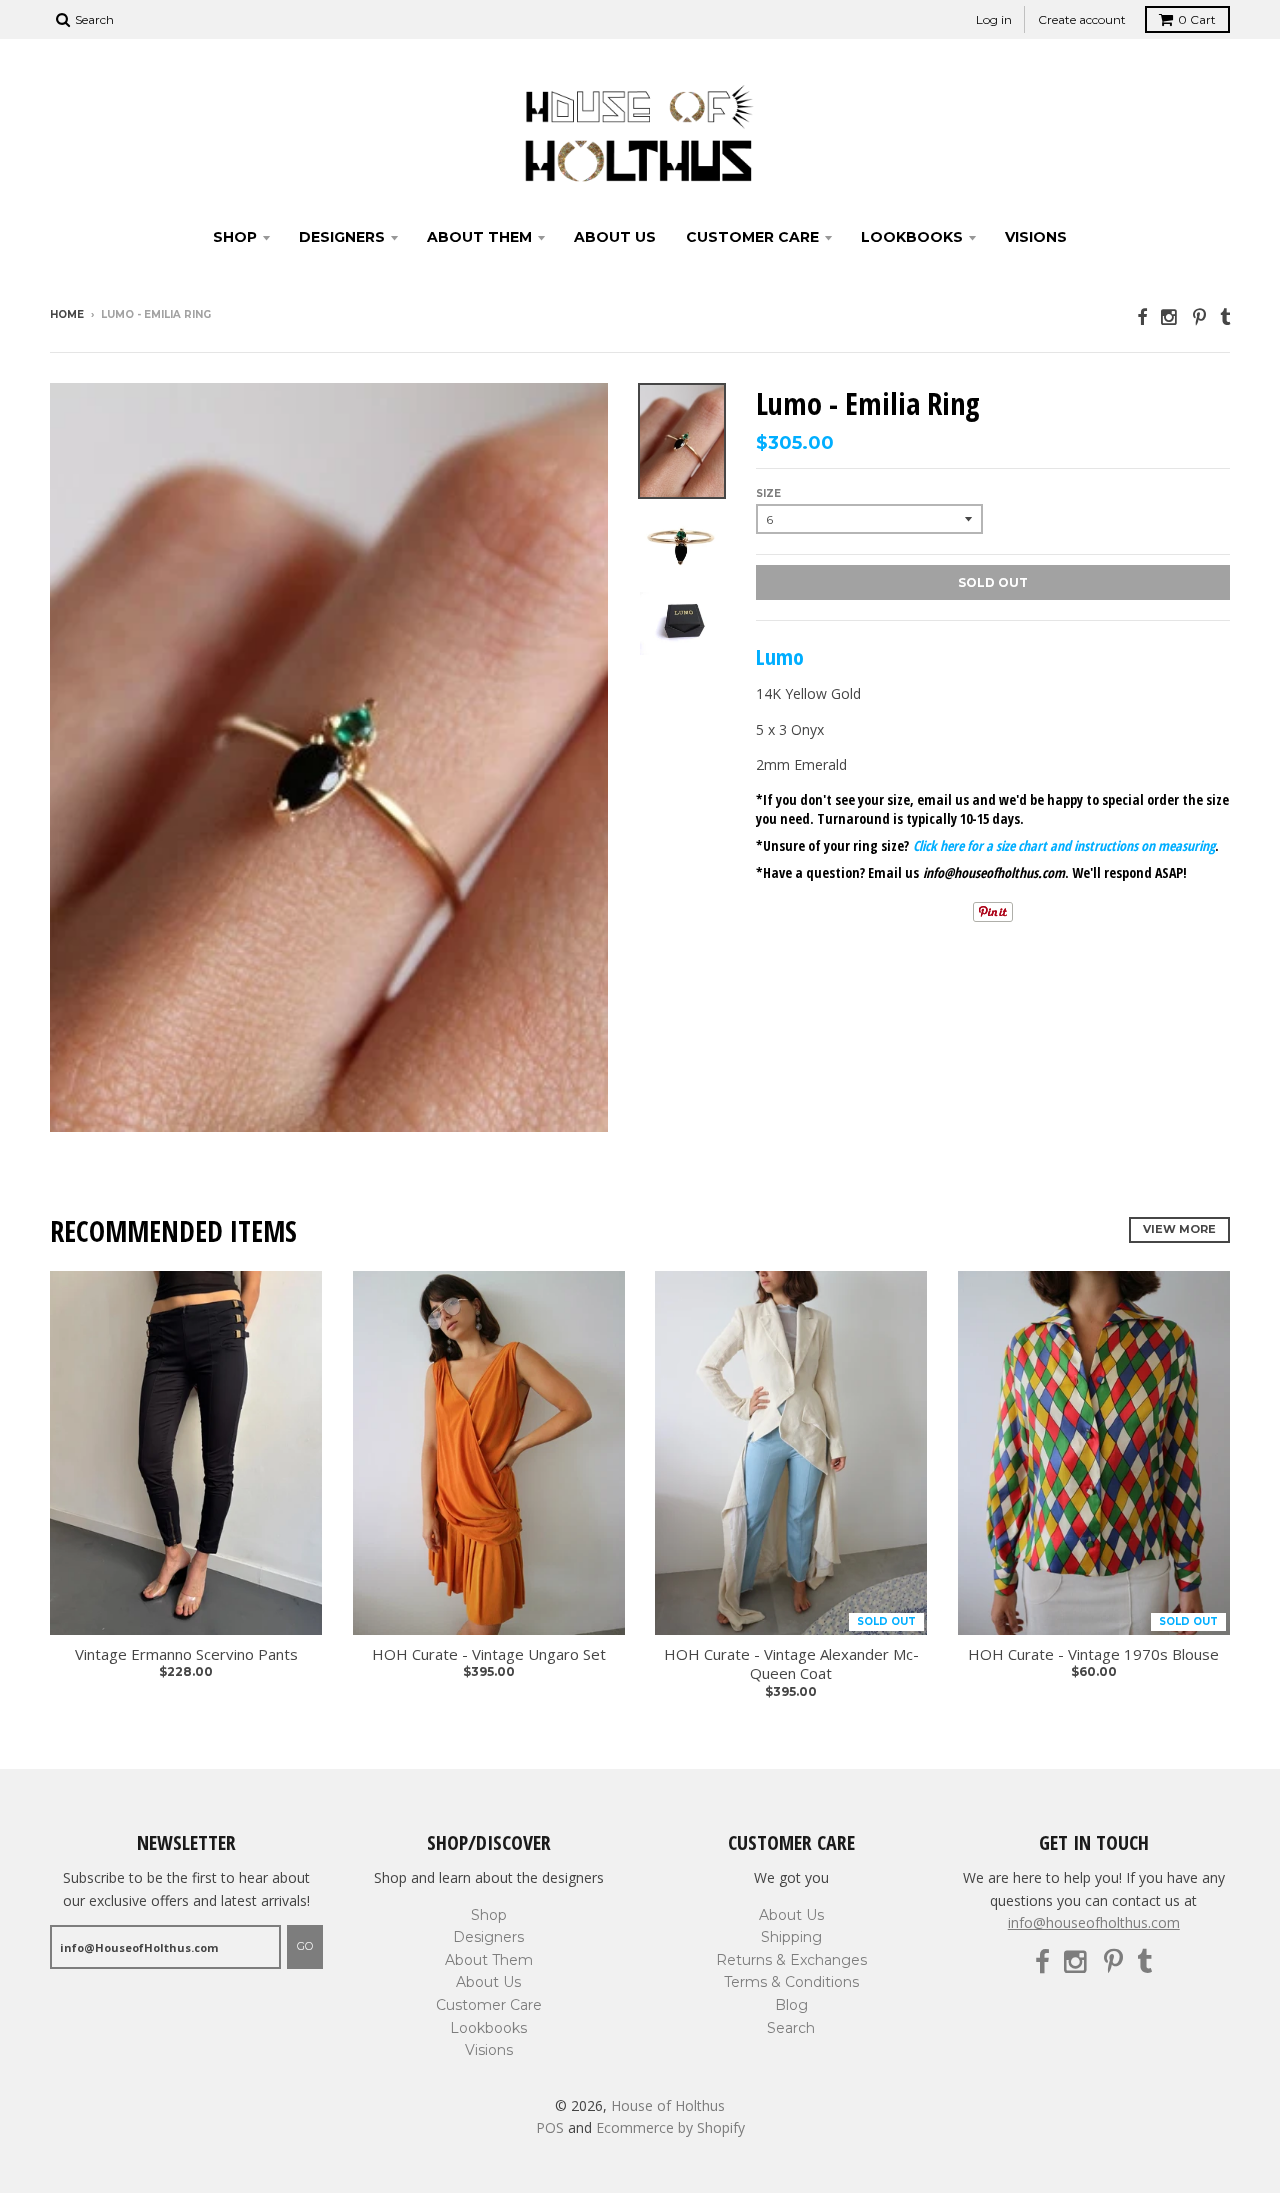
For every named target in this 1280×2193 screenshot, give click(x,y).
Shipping (791, 1937)
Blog (791, 2005)
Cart (1197, 19)
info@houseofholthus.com (1094, 1922)
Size (768, 493)
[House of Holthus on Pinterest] (1199, 316)
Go (305, 1946)
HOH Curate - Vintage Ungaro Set (489, 1654)
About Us (615, 237)
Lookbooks (912, 237)
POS (550, 2127)
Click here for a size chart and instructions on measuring (1064, 845)
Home (67, 314)
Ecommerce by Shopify (670, 2127)
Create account (1082, 19)
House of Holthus (668, 2105)
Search (791, 2028)
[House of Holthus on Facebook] (1142, 316)
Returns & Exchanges (791, 1960)
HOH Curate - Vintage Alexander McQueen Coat (791, 1664)
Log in (994, 19)
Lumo (780, 656)
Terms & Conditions (791, 1982)
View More (1179, 1229)
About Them (479, 237)
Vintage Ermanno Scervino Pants (186, 1654)
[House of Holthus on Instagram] (1170, 316)
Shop (235, 237)
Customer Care (752, 237)
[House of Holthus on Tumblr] (1225, 316)
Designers (342, 237)
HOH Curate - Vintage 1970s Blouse (1093, 1654)
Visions (1036, 237)
